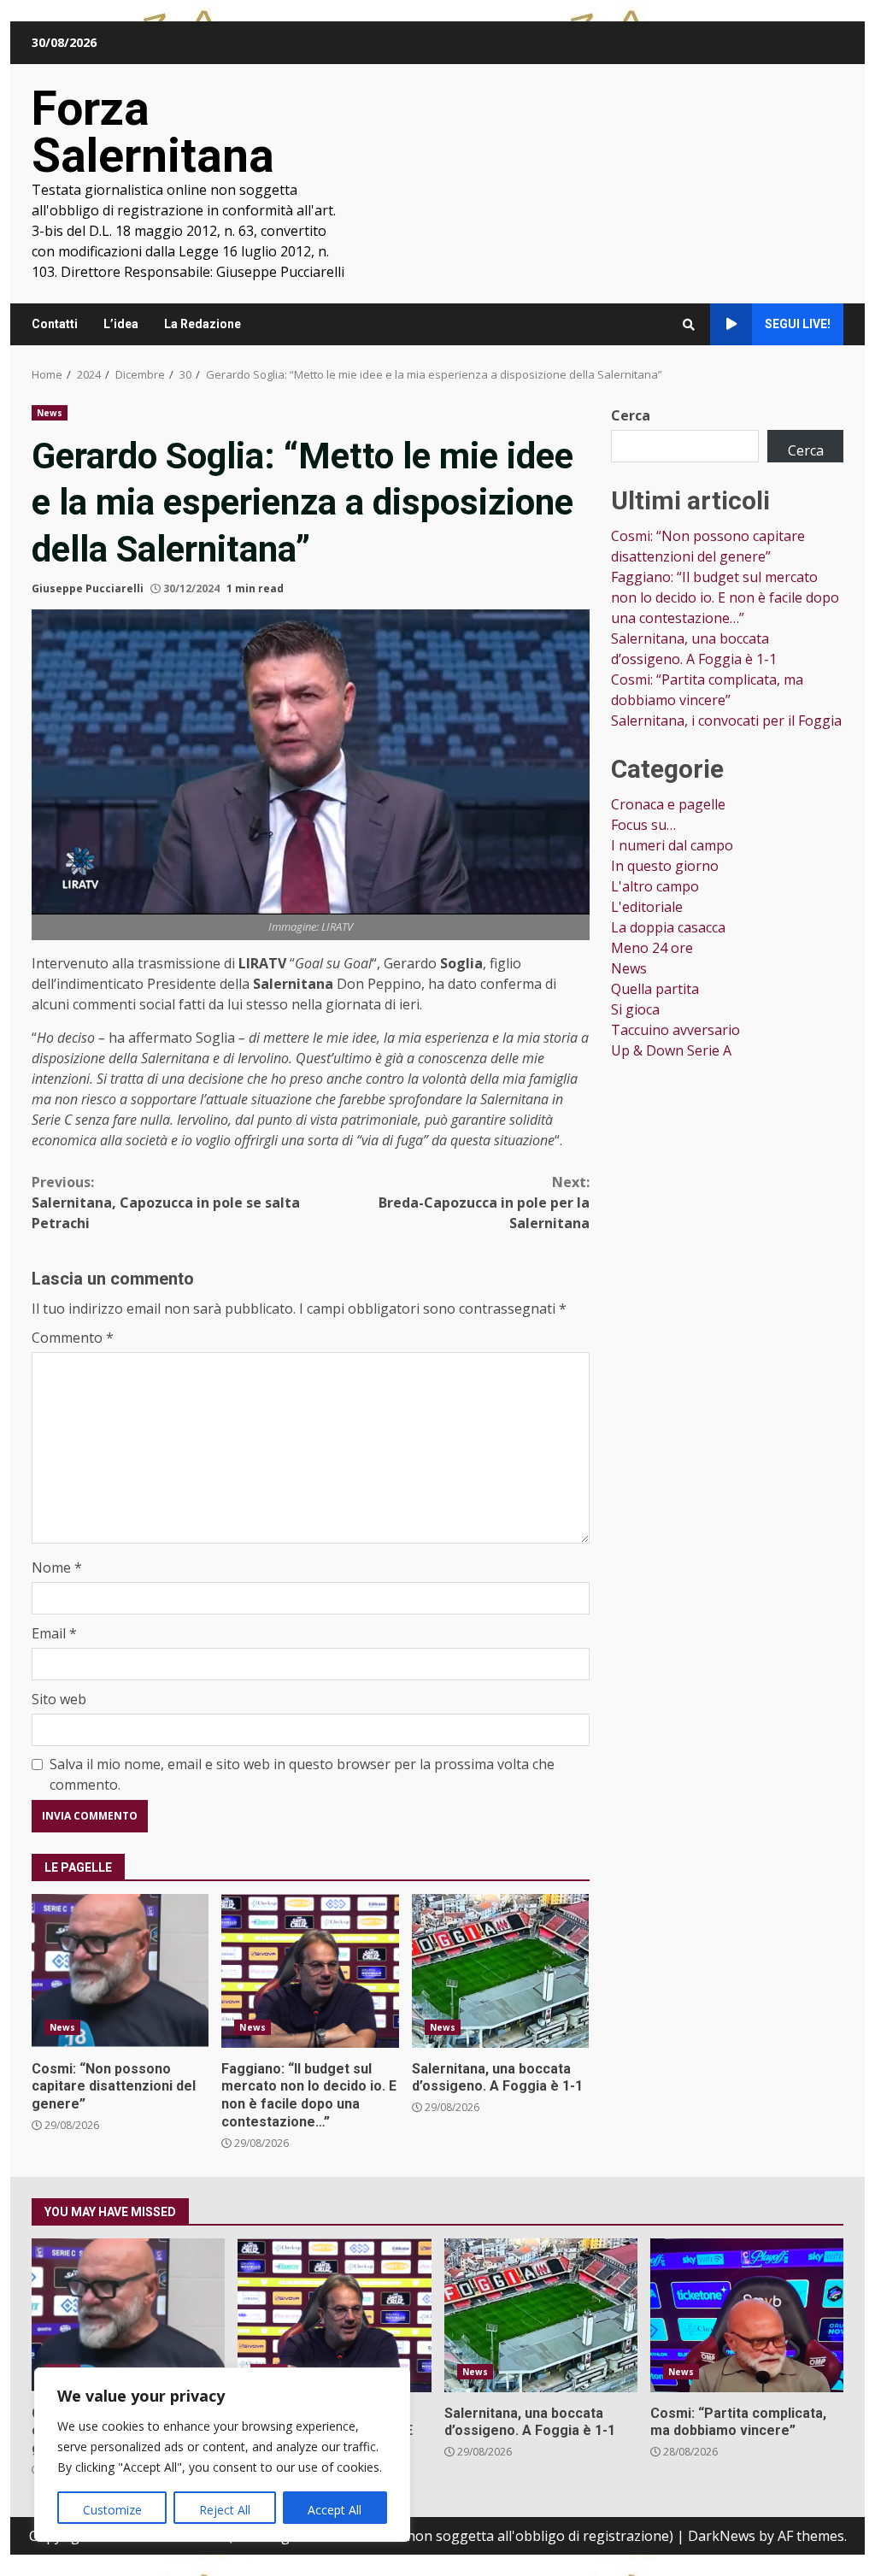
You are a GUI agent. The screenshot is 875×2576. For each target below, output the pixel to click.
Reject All (225, 2510)
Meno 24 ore (652, 948)
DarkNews (722, 2536)
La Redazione (203, 324)
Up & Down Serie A (671, 1050)
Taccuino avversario (675, 1030)
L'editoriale (647, 907)
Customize (112, 2510)
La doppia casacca (668, 927)
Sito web (59, 1699)
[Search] (689, 325)
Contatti (55, 324)
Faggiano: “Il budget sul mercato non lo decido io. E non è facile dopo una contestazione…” (310, 1971)
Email (54, 1633)
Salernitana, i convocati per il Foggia (726, 720)
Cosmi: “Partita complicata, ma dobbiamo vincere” (747, 2315)
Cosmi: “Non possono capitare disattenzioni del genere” (120, 1971)
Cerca (631, 415)
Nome (57, 1567)
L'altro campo (655, 886)
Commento (73, 1338)
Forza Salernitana (153, 132)
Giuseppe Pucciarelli (88, 588)
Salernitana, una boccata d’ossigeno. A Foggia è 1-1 (500, 1971)
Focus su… (643, 825)
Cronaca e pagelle (668, 804)
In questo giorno (665, 866)
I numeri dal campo (672, 845)
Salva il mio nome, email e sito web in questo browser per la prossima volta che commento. (302, 1774)
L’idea (121, 324)
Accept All (335, 2510)
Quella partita (655, 989)
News (50, 413)
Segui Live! (798, 324)
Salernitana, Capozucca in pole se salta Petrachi (166, 1203)
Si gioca (635, 1009)
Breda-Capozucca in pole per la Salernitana (484, 1203)
